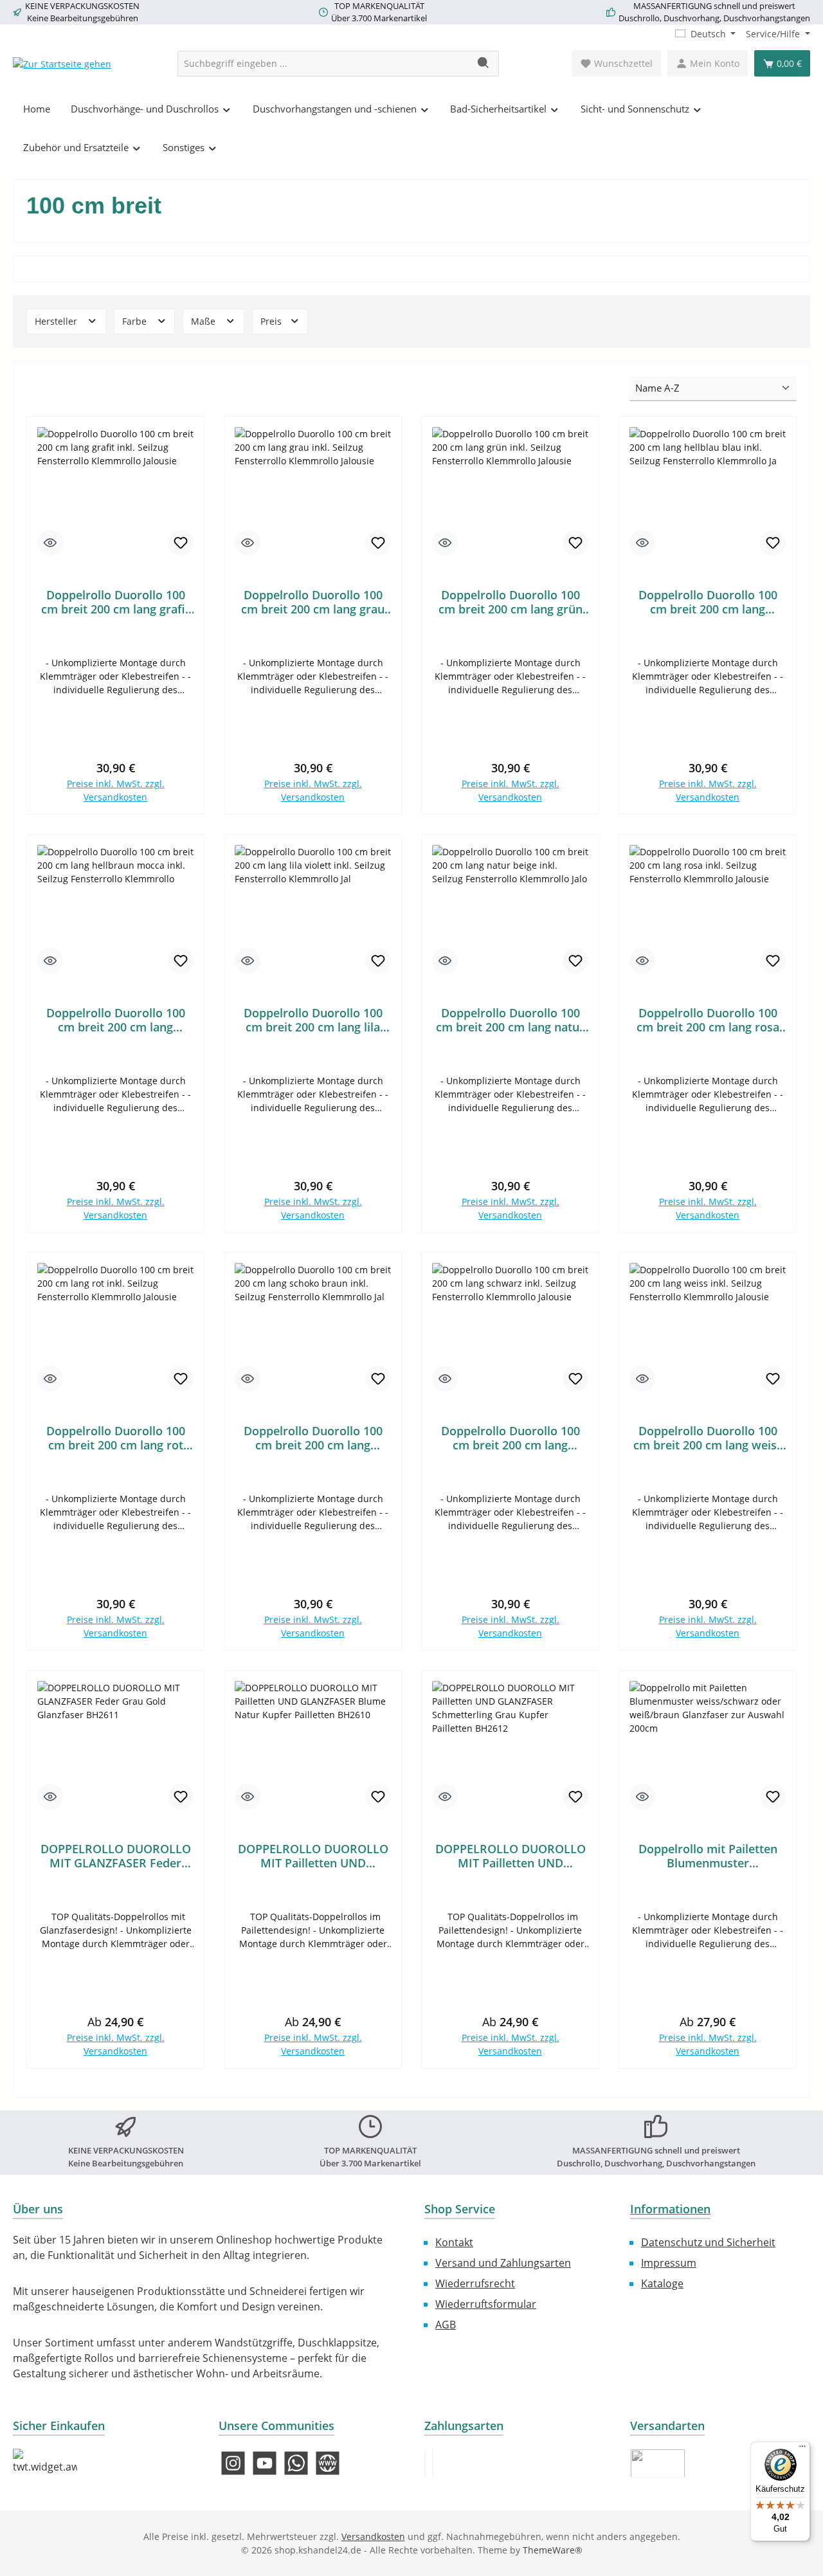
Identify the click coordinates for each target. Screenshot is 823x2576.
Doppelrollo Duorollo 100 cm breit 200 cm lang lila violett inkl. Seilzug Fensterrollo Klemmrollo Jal (313, 1020)
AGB (446, 2325)
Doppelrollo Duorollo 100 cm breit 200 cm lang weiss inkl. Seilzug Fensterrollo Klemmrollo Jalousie (708, 1438)
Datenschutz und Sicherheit (708, 2242)
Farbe (136, 321)
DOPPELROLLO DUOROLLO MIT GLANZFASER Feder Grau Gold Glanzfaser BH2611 (116, 1856)
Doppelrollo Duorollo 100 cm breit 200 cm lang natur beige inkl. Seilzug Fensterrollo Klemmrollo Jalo (510, 1020)
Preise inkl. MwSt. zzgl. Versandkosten (116, 790)
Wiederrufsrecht (475, 2283)
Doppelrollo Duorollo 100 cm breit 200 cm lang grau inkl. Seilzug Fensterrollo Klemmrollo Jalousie (313, 602)
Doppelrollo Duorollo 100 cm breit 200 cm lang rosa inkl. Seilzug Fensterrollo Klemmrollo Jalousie (708, 1020)
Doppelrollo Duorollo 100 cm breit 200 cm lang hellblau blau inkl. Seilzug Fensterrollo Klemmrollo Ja (708, 602)
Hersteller (57, 321)
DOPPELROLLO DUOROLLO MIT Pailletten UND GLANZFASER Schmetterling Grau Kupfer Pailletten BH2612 (511, 1856)
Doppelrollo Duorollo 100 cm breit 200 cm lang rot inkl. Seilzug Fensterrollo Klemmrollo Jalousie (116, 1438)
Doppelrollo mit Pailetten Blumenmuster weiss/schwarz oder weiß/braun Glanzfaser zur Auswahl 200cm (708, 1856)
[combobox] (323, 64)
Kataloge (662, 2283)
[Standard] (658, 2463)
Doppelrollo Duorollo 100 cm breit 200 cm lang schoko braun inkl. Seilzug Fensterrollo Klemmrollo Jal (313, 1438)
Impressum (669, 2263)
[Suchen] (484, 64)
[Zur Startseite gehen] (62, 63)
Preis (272, 321)
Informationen (670, 2209)
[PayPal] (425, 2463)
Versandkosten (373, 2536)
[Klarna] (433, 2463)
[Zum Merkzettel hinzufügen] (181, 543)
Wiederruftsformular (486, 2304)
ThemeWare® (553, 2550)
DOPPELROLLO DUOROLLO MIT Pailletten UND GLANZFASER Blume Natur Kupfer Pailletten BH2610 (313, 1856)
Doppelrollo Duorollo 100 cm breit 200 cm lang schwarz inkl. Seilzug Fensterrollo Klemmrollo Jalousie (511, 1438)
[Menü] (802, 2449)
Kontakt (454, 2242)
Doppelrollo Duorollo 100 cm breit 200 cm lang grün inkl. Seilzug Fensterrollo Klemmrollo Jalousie (511, 602)
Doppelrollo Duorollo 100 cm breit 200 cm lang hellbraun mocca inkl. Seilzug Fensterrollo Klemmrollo (116, 1020)
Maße (204, 321)
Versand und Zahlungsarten (503, 2263)
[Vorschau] (50, 543)
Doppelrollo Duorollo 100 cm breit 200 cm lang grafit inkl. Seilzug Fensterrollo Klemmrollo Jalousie (115, 602)
